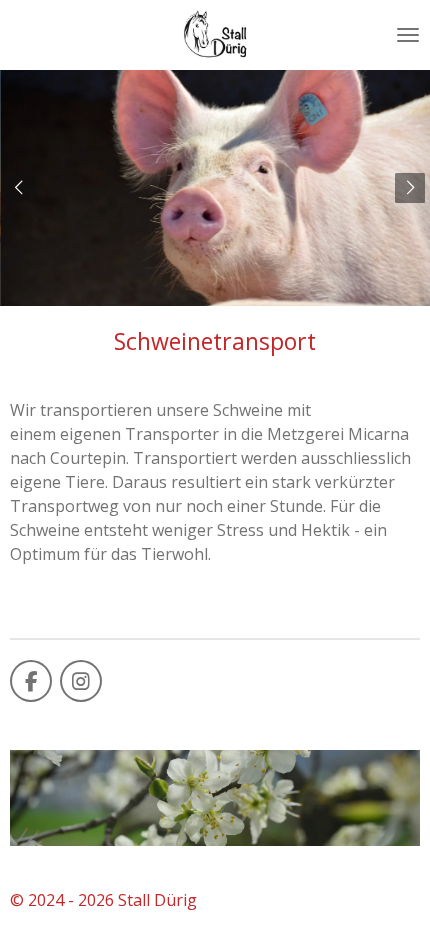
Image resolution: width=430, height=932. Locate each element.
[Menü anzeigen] (408, 35)
